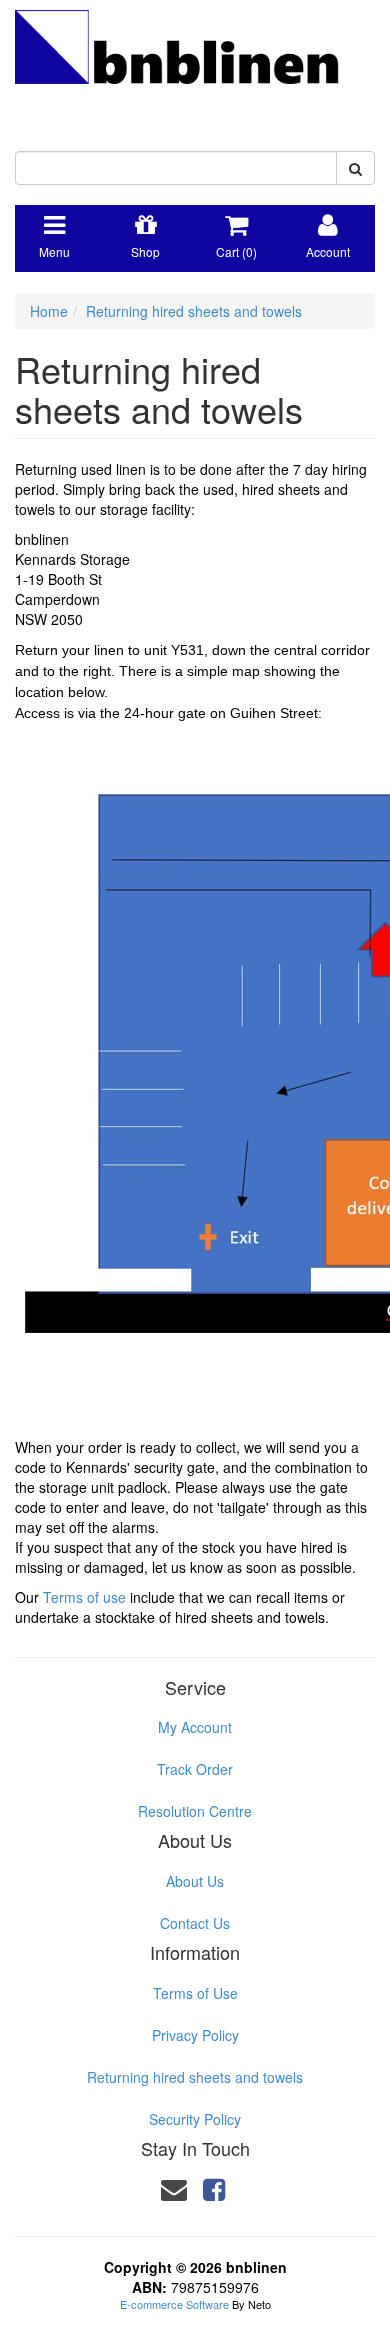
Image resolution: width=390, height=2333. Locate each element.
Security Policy (195, 2119)
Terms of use (84, 1597)
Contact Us (195, 1923)
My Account (195, 1727)
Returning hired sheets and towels (194, 311)
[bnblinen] (195, 63)
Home (49, 311)
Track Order (195, 1769)
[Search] (355, 168)
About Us (195, 1881)
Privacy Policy (195, 2035)
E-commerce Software (174, 2304)
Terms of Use (195, 1993)
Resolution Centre (195, 1811)
